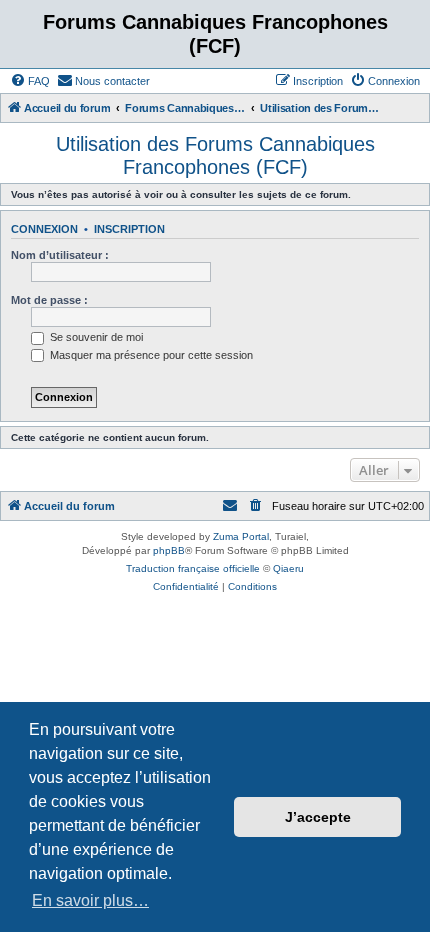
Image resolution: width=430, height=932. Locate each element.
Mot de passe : (49, 300)
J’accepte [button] (318, 817)
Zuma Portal (241, 536)
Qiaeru (288, 568)
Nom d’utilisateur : (60, 255)
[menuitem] (30, 81)
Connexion (44, 229)
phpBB (169, 550)
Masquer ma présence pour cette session (150, 355)
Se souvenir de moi (95, 337)
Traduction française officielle (193, 568)
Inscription (129, 229)
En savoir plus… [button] (90, 900)
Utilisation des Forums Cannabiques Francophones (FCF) (215, 155)
